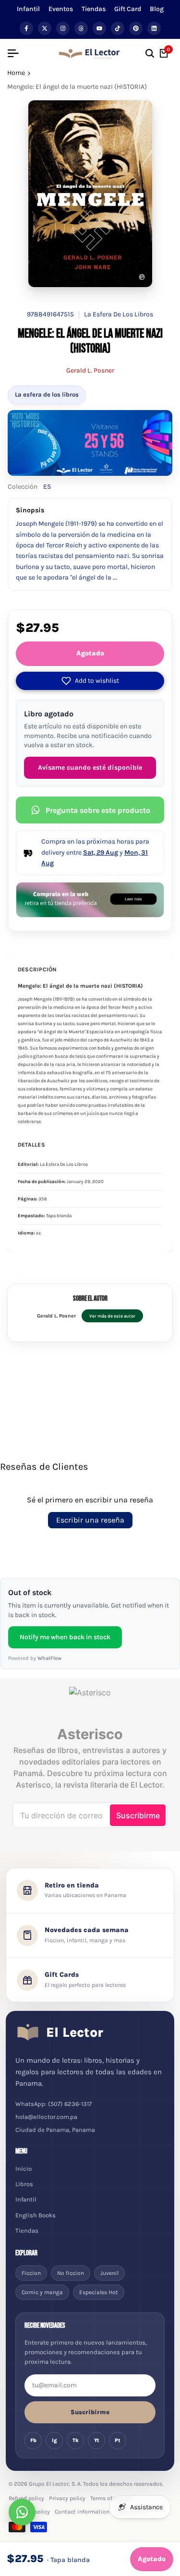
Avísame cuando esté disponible (90, 768)
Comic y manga (42, 2292)
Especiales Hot (99, 2292)
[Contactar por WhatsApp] (22, 2512)
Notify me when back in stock (65, 1637)
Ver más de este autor (112, 1316)
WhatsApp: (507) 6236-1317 (54, 2104)
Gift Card (128, 9)
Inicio (24, 2169)
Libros (24, 2184)
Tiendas (94, 9)
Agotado (90, 653)
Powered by (35, 1658)
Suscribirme (90, 2412)
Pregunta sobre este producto (98, 810)
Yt (97, 2440)
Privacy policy (67, 2498)
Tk (76, 2440)
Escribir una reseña (90, 1520)
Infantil (28, 9)
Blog (157, 9)
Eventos (61, 9)
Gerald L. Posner (90, 370)
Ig (54, 2440)
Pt (118, 2440)
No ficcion (71, 2273)
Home (16, 73)
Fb (33, 2440)
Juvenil (109, 2273)
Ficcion (31, 2273)
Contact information (82, 2512)
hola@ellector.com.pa (46, 2117)
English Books (36, 2215)
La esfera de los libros (47, 394)
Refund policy (26, 2498)
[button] (90, 681)
